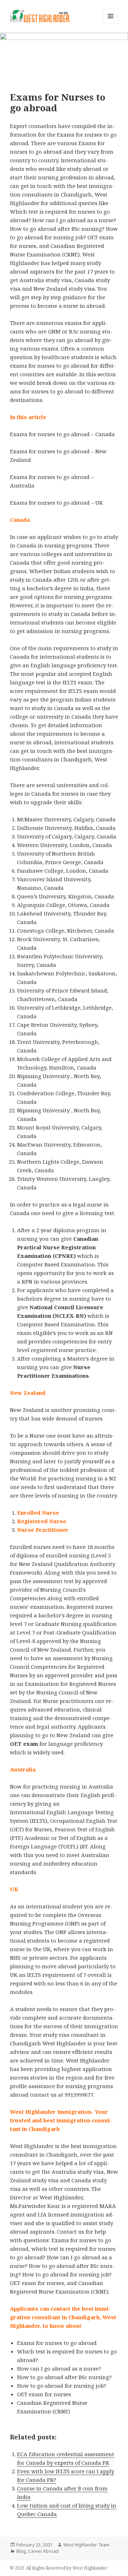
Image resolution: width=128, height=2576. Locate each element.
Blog (21, 2551)
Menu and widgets (111, 23)
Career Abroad (43, 2551)
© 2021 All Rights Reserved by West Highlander (59, 2568)
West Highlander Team (86, 2545)
